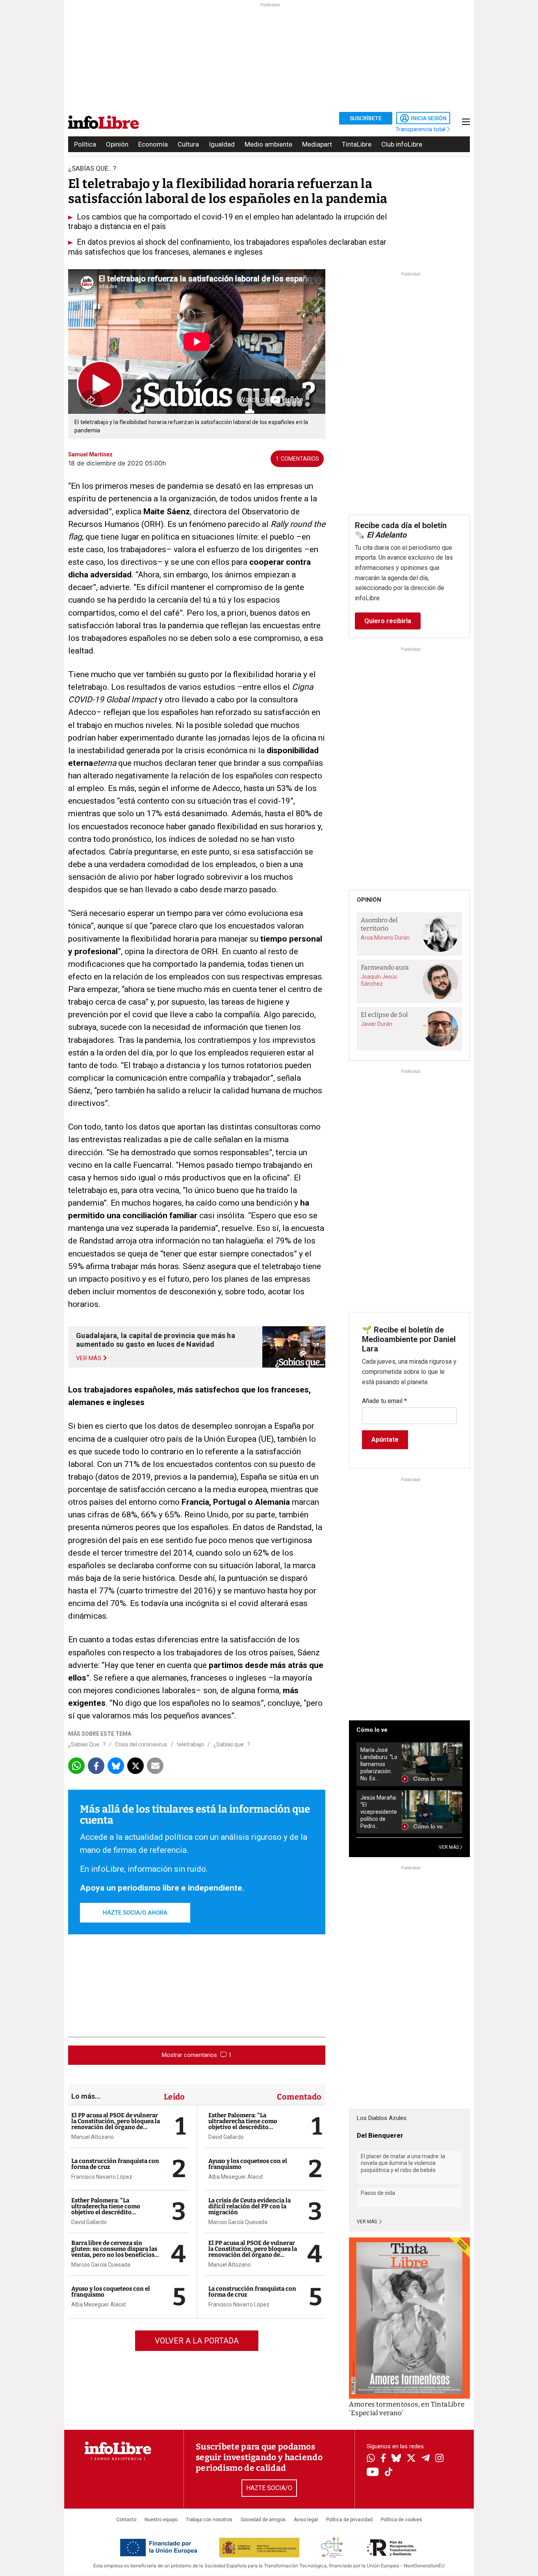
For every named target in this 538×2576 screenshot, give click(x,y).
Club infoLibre (402, 144)
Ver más (367, 2222)
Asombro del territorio (379, 924)
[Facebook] (383, 2459)
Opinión (117, 144)
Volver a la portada (197, 2341)
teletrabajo (190, 1744)
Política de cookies (402, 2520)
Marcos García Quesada (101, 2265)
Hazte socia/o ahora (135, 1913)
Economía (153, 144)
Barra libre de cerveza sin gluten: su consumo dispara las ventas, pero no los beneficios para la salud (114, 2252)
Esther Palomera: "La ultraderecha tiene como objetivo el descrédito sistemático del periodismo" (110, 2209)
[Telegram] (426, 2459)
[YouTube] (373, 2473)
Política (85, 144)
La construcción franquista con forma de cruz (115, 2164)
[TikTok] (389, 2473)
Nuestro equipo (161, 2520)
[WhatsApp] (371, 2459)
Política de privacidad (349, 2520)
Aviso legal (306, 2520)
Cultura (188, 144)
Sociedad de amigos (263, 2520)
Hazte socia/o (269, 2488)
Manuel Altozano (93, 2137)
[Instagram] (439, 2459)
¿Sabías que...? (232, 1744)
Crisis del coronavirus (141, 1744)
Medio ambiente (268, 144)
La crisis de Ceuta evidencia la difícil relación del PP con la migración (250, 2206)
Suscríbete (366, 118)
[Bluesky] (396, 2459)
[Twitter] (411, 2459)
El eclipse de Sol (384, 1015)
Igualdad (222, 144)
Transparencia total (421, 129)
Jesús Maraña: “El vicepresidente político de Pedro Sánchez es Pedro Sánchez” (379, 1812)
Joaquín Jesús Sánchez (379, 980)
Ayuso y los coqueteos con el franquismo (111, 2292)
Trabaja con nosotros (209, 2520)
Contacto (126, 2520)
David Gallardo (89, 2222)
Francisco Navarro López (102, 2177)
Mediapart (317, 144)
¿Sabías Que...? (87, 1744)
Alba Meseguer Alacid (98, 2304)
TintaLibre (357, 144)
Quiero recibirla (388, 621)
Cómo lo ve (372, 1730)
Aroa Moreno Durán (385, 938)
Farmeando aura (385, 967)
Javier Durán (377, 1024)
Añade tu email (384, 1401)
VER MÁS (449, 1847)
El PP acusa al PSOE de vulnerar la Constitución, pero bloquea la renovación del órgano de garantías (116, 2124)
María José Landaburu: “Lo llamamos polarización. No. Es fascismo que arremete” (379, 1764)
